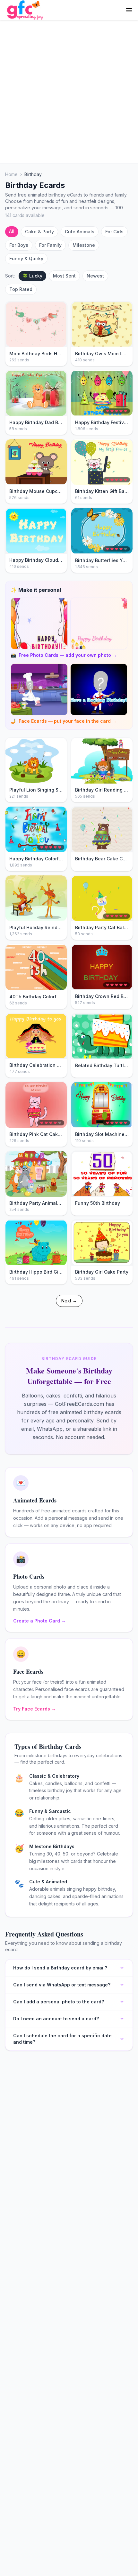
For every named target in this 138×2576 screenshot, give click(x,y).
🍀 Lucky (32, 276)
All (12, 231)
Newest (95, 276)
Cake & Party (39, 232)
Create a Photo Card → (39, 1621)
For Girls (114, 232)
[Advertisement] (69, 92)
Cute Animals (80, 232)
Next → (69, 1301)
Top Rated (21, 289)
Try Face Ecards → (34, 1709)
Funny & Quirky (26, 258)
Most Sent (64, 276)
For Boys (19, 245)
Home (11, 174)
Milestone (84, 245)
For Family (50, 245)
